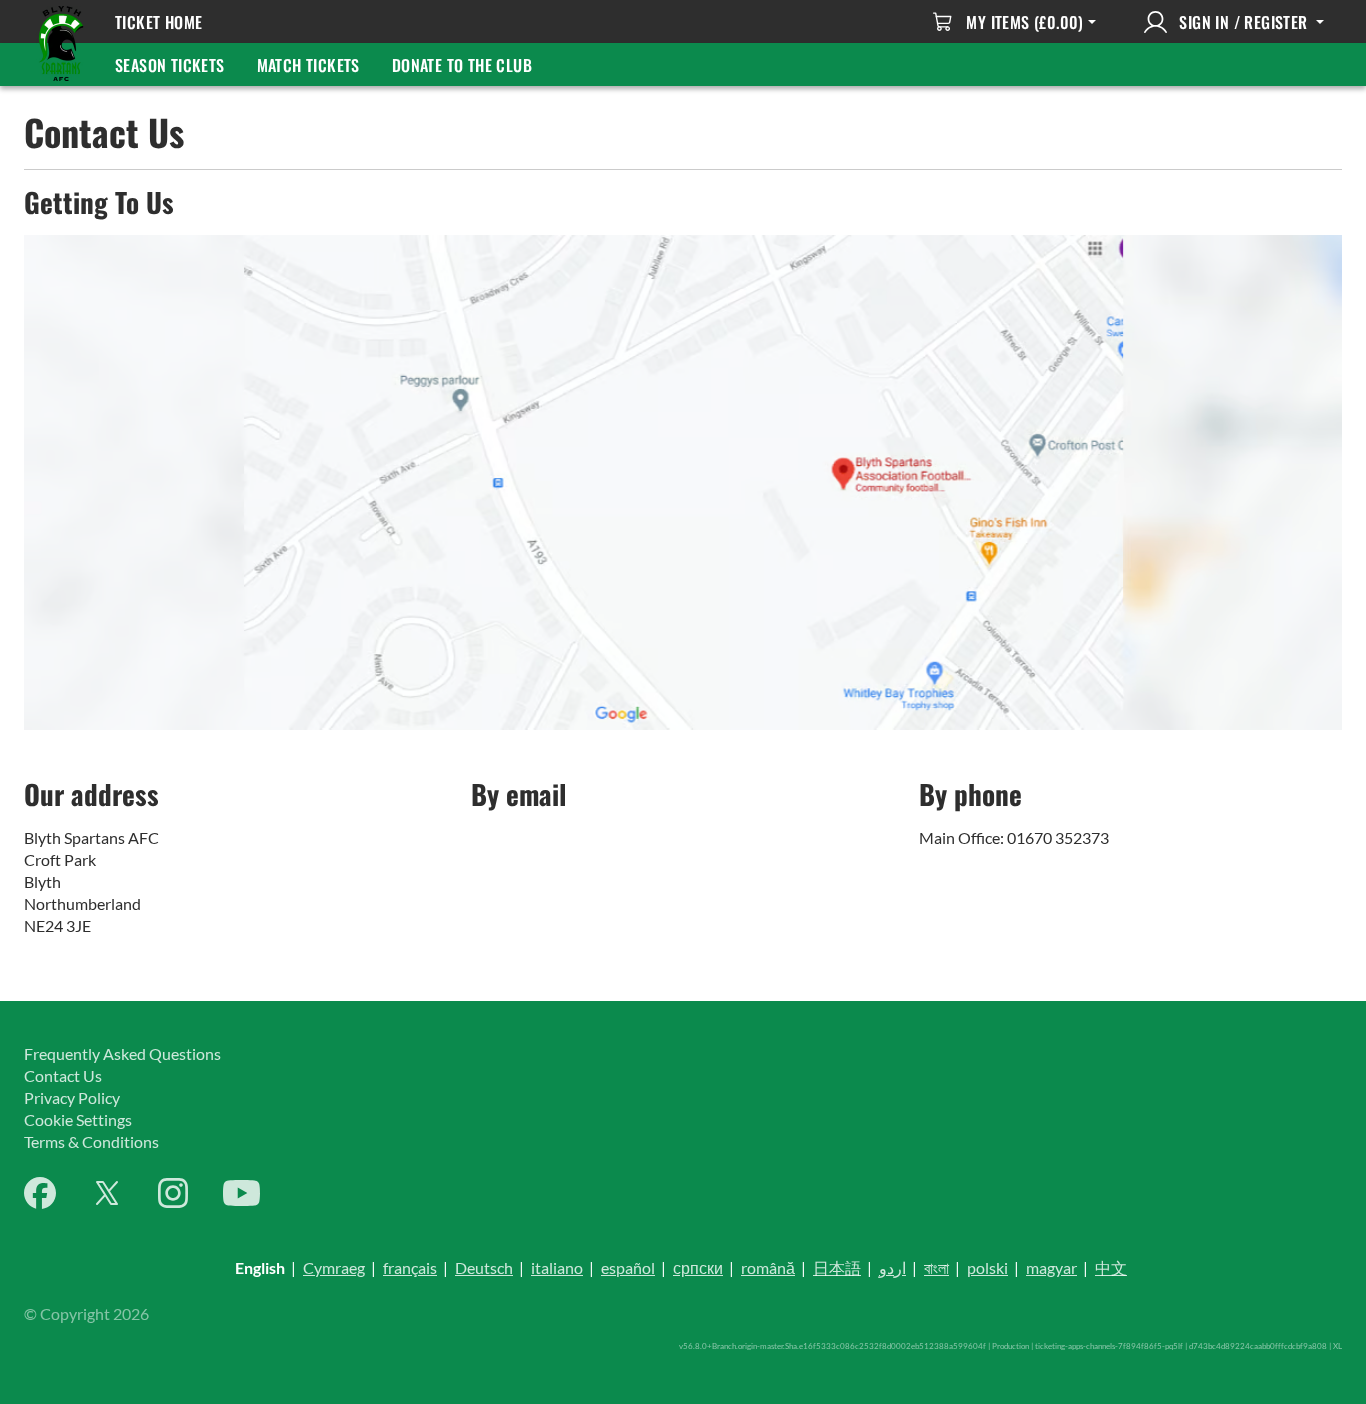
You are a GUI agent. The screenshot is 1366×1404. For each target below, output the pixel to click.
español (628, 1267)
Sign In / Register (1243, 22)
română (768, 1267)
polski (987, 1267)
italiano (557, 1267)
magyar (1051, 1267)
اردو (892, 1267)
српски (698, 1267)
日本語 (837, 1267)
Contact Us (63, 1075)
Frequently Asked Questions (122, 1053)
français (410, 1267)
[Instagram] (173, 1193)
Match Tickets (308, 65)
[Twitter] (107, 1193)
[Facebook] (40, 1193)
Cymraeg (334, 1267)
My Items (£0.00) (1024, 22)
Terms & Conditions (91, 1141)
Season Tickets (170, 65)
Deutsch (484, 1267)
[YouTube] (241, 1193)
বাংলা (936, 1267)
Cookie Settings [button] (78, 1119)
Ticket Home (158, 22)
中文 (1111, 1267)
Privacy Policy (72, 1097)
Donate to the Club (462, 65)
